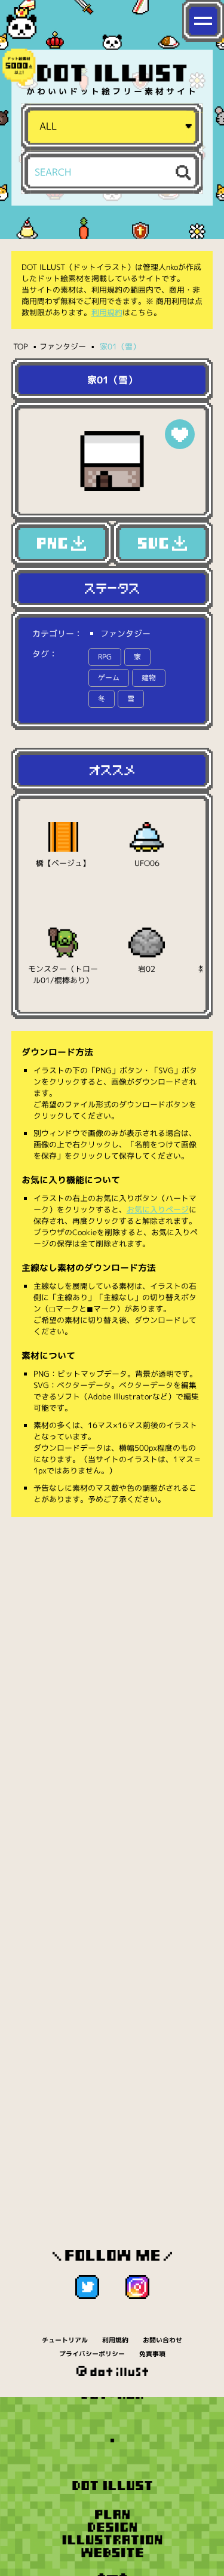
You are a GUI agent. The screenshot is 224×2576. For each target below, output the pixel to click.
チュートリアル (65, 2340)
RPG (105, 657)
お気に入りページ (158, 1209)
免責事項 (152, 2354)
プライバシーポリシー (92, 2354)
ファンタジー (63, 346)
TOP (21, 346)
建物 (149, 678)
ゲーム (109, 678)
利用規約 (107, 312)
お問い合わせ (162, 2340)
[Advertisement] (112, 1647)
